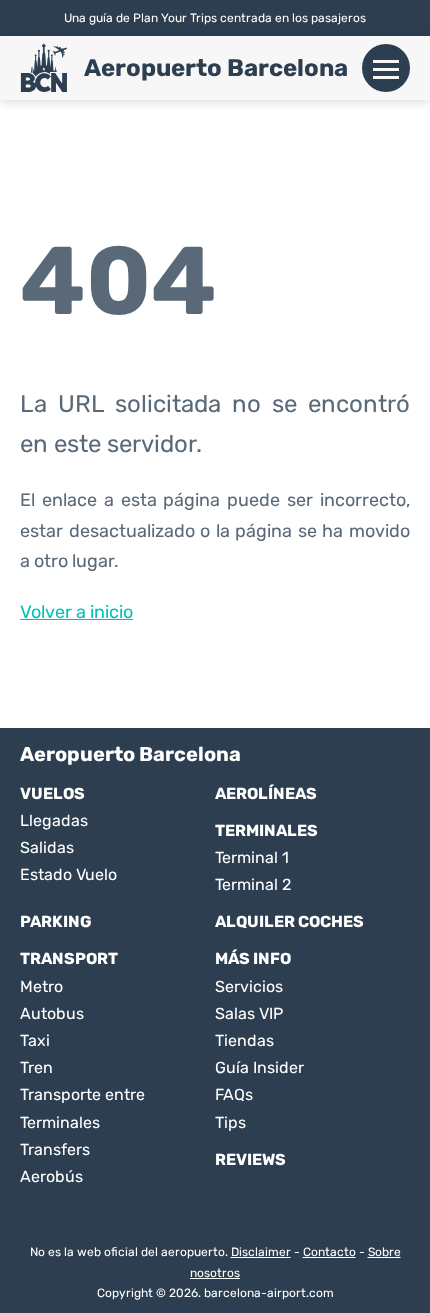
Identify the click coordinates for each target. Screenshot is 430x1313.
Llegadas (54, 820)
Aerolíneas (266, 793)
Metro (41, 986)
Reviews (250, 1159)
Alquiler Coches (289, 921)
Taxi (35, 1040)
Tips (230, 1122)
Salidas (47, 847)
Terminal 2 (253, 884)
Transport (69, 958)
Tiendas (244, 1040)
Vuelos (52, 793)
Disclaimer (261, 1252)
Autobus (52, 1013)
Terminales (266, 830)
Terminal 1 (252, 857)
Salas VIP (249, 1013)
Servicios (249, 986)
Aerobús (51, 1176)
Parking (56, 921)
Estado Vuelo (68, 874)
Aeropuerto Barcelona (216, 68)
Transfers (55, 1149)
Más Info (253, 958)
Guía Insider (259, 1067)
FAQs (234, 1094)
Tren (36, 1067)
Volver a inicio (76, 612)
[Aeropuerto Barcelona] (44, 68)
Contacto (329, 1252)
